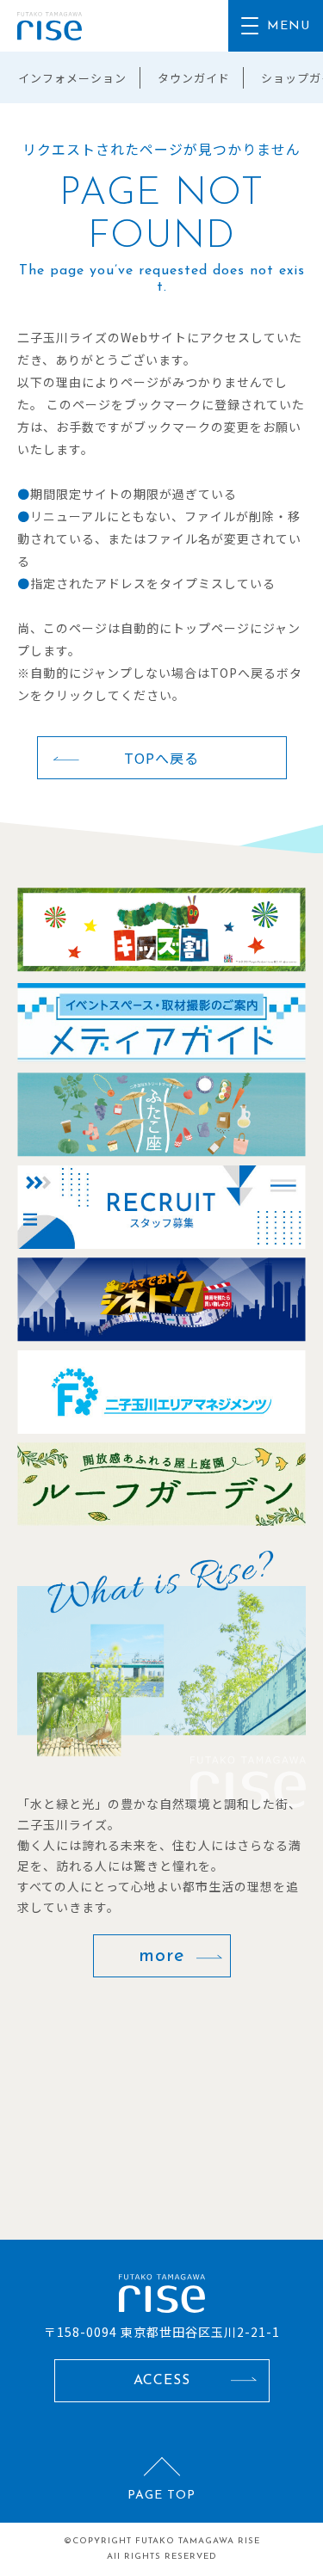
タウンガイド (194, 78)
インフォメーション (72, 78)
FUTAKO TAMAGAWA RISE (198, 2541)
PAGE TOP (161, 2496)
